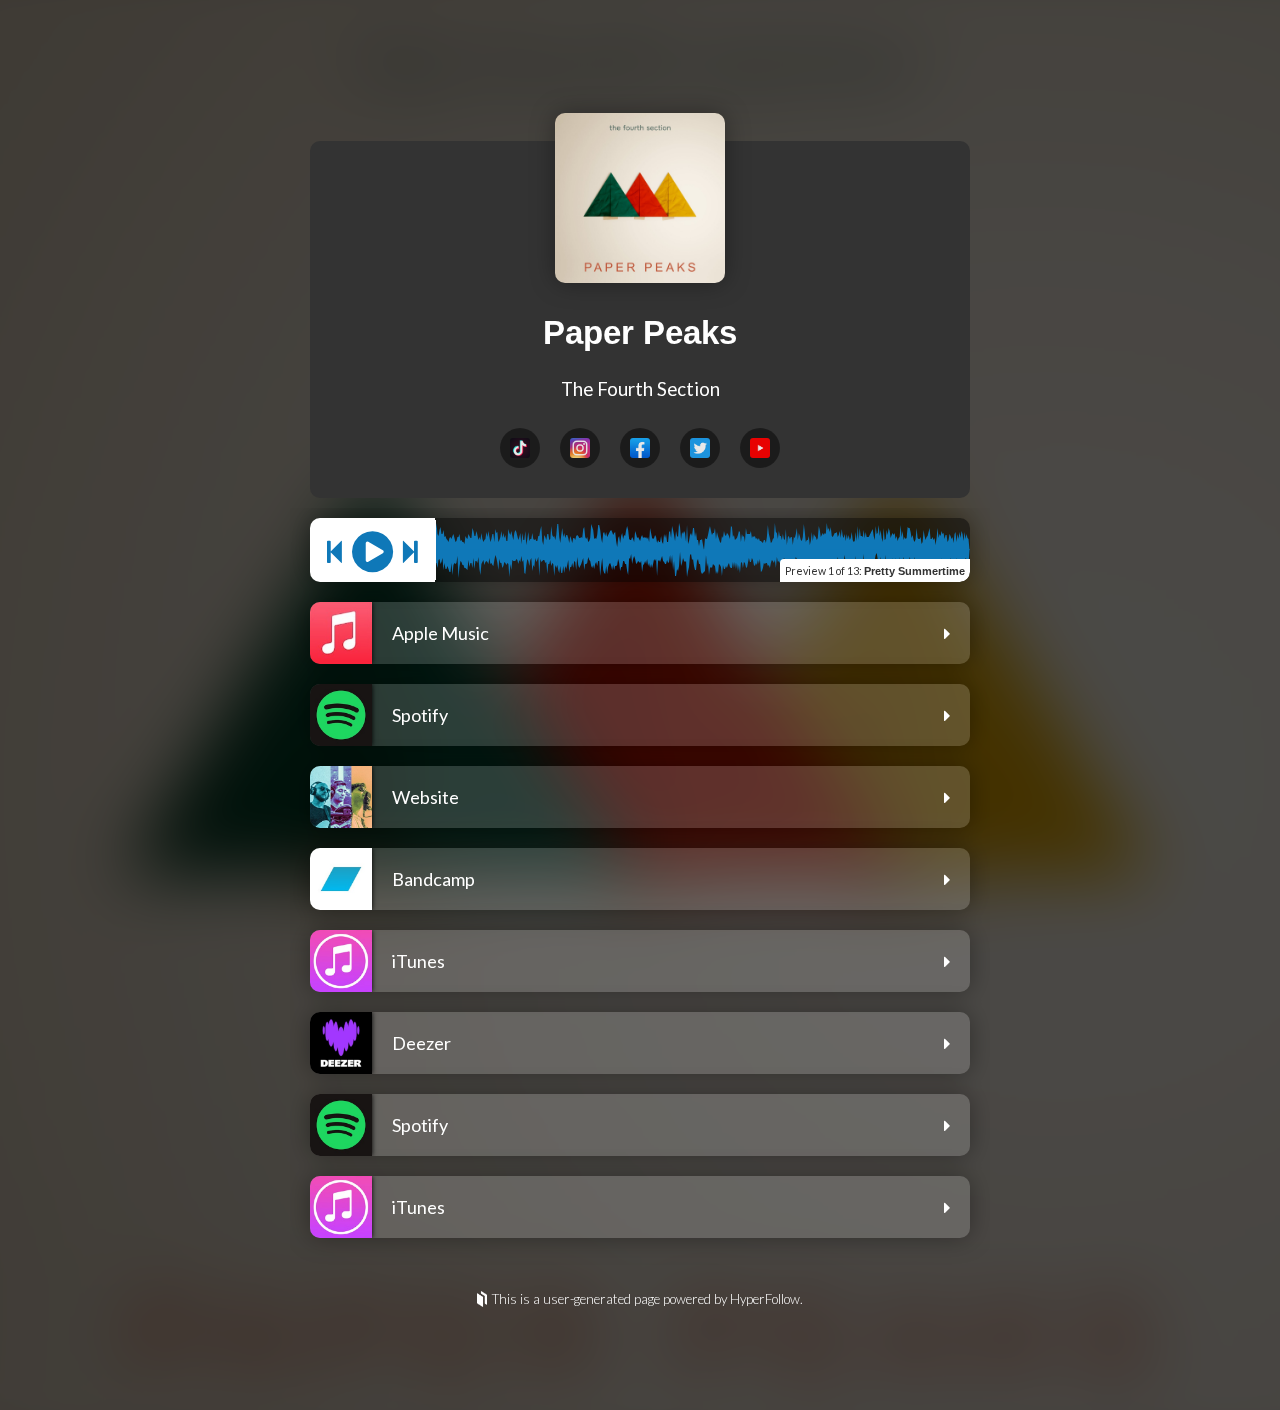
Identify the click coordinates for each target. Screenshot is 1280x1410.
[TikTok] (520, 448)
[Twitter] (700, 448)
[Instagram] (580, 448)
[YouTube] (760, 448)
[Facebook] (640, 448)
